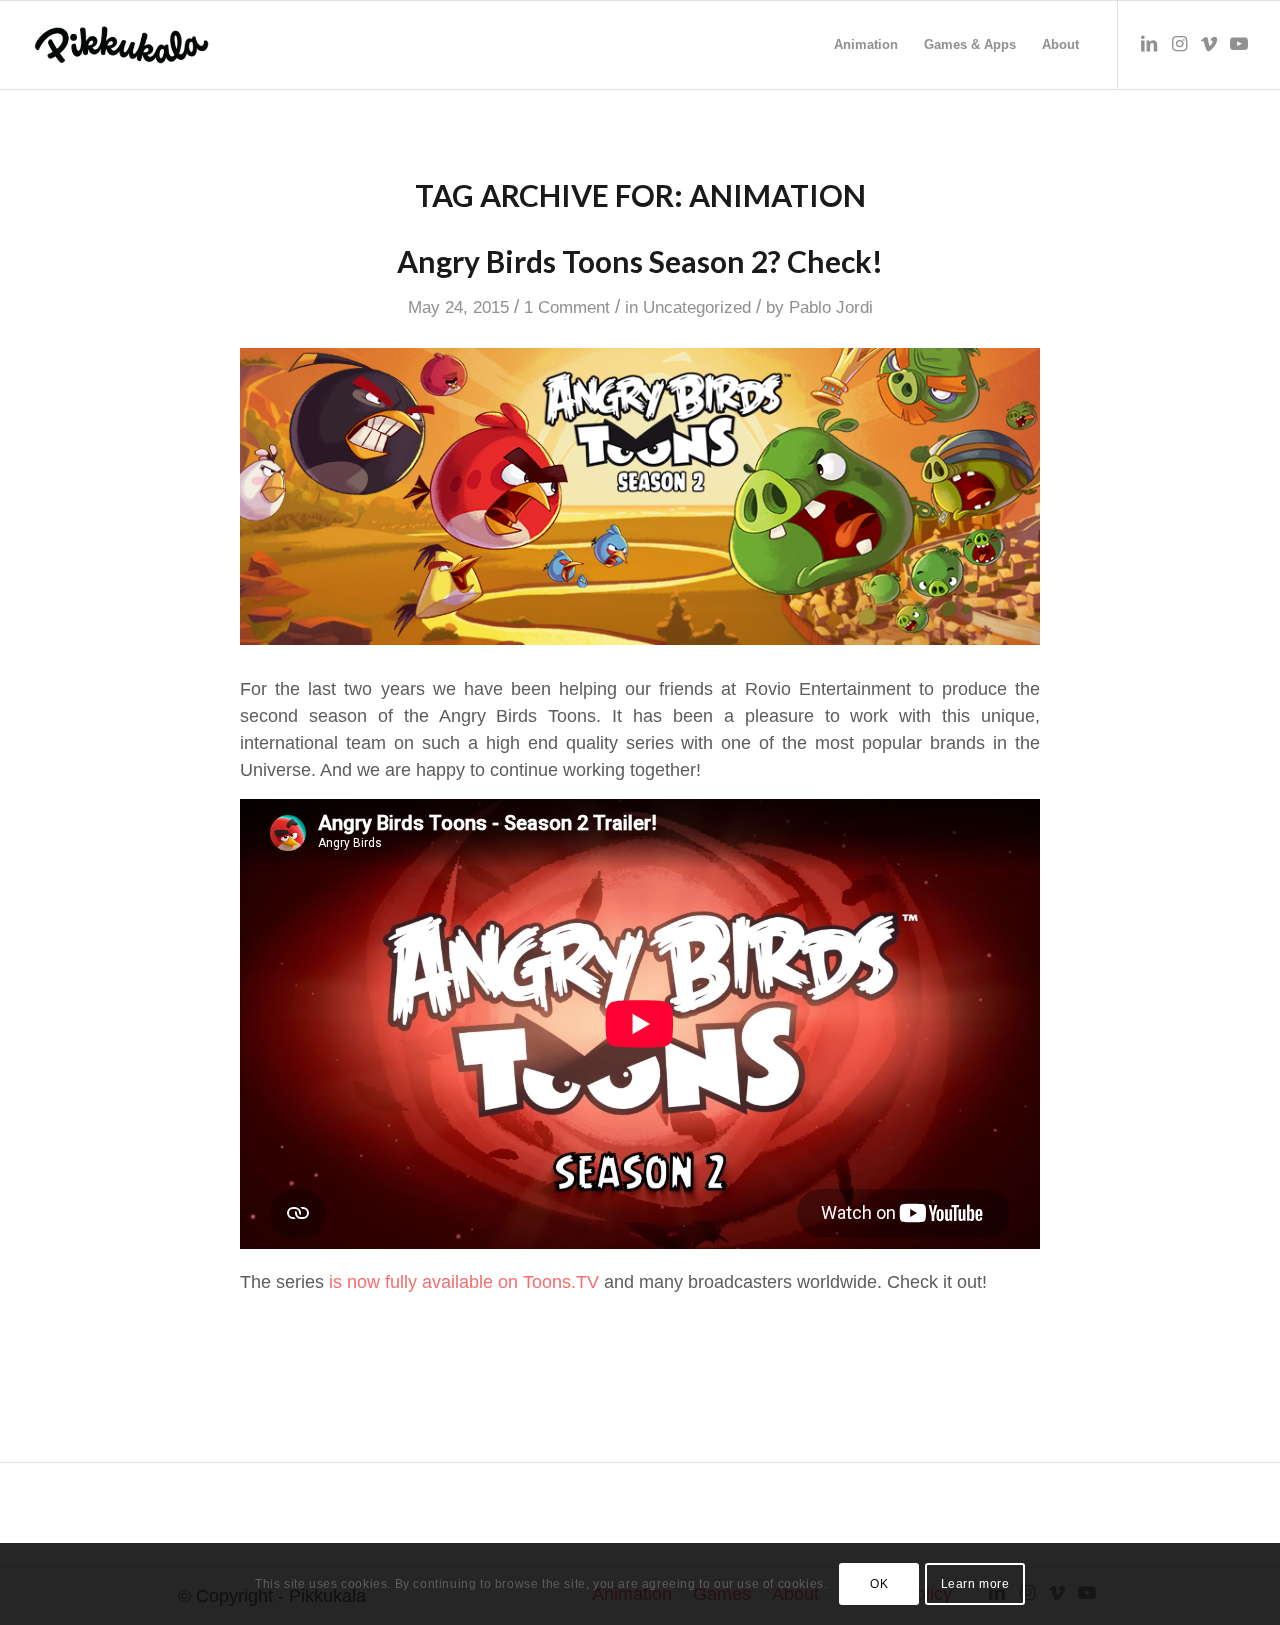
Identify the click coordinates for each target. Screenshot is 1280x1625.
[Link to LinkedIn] (1149, 44)
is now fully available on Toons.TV (461, 1282)
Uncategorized (697, 307)
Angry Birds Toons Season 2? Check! (640, 261)
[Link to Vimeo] (1209, 44)
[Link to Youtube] (1239, 44)
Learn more (975, 1584)
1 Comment (567, 307)
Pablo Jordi (831, 307)
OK (879, 1584)
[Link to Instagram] (1179, 44)
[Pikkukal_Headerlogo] (122, 45)
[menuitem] (866, 45)
